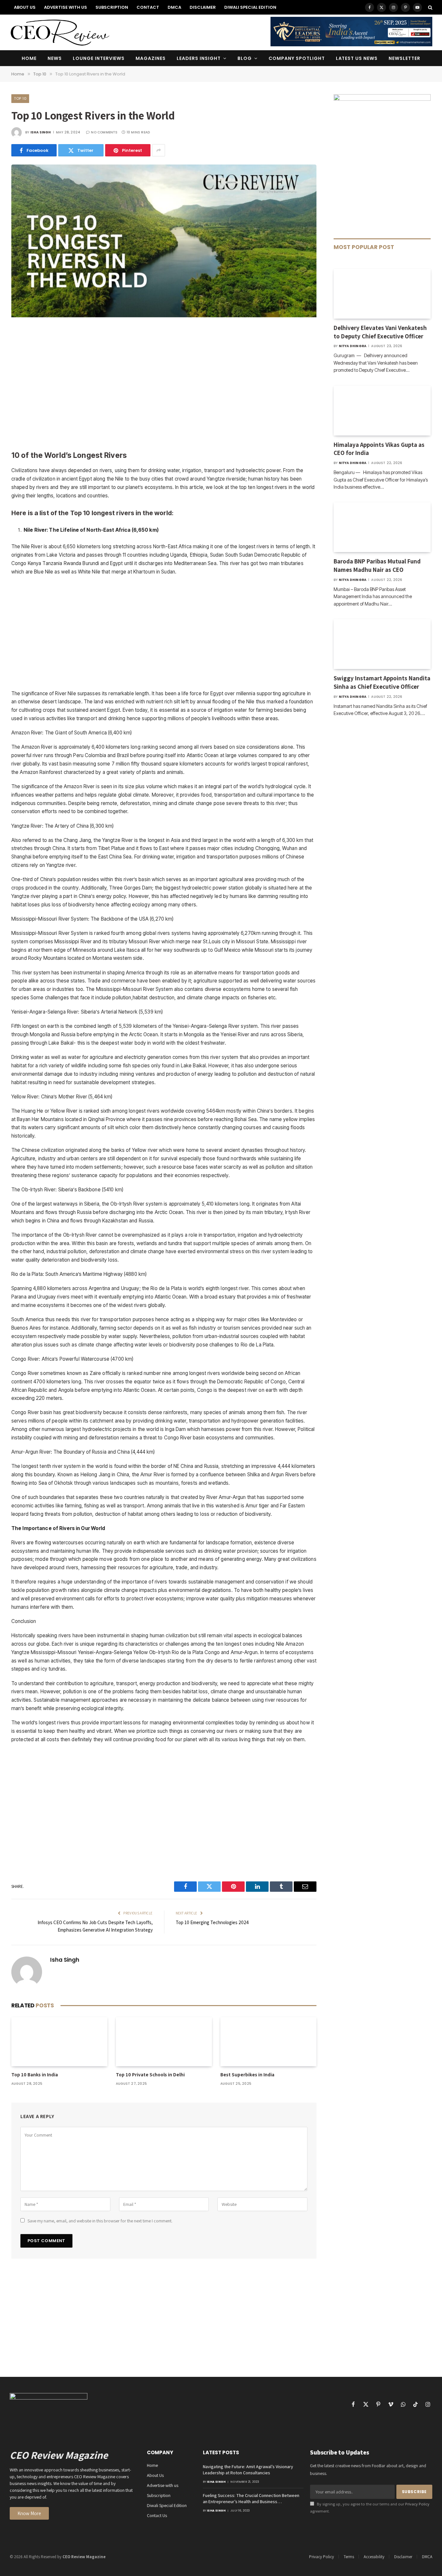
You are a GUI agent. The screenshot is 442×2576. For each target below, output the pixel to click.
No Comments (104, 132)
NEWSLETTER (404, 58)
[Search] (430, 7)
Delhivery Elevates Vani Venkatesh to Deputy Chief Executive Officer (380, 332)
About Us (25, 7)
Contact (148, 7)
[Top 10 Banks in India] (59, 2042)
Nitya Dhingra (353, 346)
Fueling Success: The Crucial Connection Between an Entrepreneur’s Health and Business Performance (251, 2499)
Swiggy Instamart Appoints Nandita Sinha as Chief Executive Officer (382, 682)
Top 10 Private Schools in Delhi (150, 2075)
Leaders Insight (199, 58)
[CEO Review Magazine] (60, 32)
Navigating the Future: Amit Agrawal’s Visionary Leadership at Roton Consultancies (248, 2470)
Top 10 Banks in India (35, 2075)
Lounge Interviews (99, 58)
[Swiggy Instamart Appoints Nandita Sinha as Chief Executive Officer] (382, 644)
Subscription (112, 7)
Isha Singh (41, 132)
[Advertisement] (164, 385)
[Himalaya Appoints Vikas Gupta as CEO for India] (382, 411)
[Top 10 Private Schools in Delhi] (164, 2042)
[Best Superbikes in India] (268, 2042)
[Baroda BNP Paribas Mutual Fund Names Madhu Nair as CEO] (382, 527)
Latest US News (357, 58)
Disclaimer (203, 7)
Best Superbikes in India (247, 2075)
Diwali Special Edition (250, 7)
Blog (245, 58)
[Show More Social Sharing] (159, 150)
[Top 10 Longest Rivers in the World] (164, 316)
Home (29, 58)
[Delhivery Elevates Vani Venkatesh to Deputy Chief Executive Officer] (382, 294)
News (55, 58)
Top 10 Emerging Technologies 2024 (212, 1922)
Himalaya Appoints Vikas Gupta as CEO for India (379, 449)
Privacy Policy (417, 2504)
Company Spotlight (297, 58)
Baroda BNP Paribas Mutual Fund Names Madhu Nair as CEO (377, 565)
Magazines (151, 58)
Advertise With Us (66, 7)
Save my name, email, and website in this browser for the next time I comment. (100, 2221)
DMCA (174, 7)
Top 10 (20, 98)
